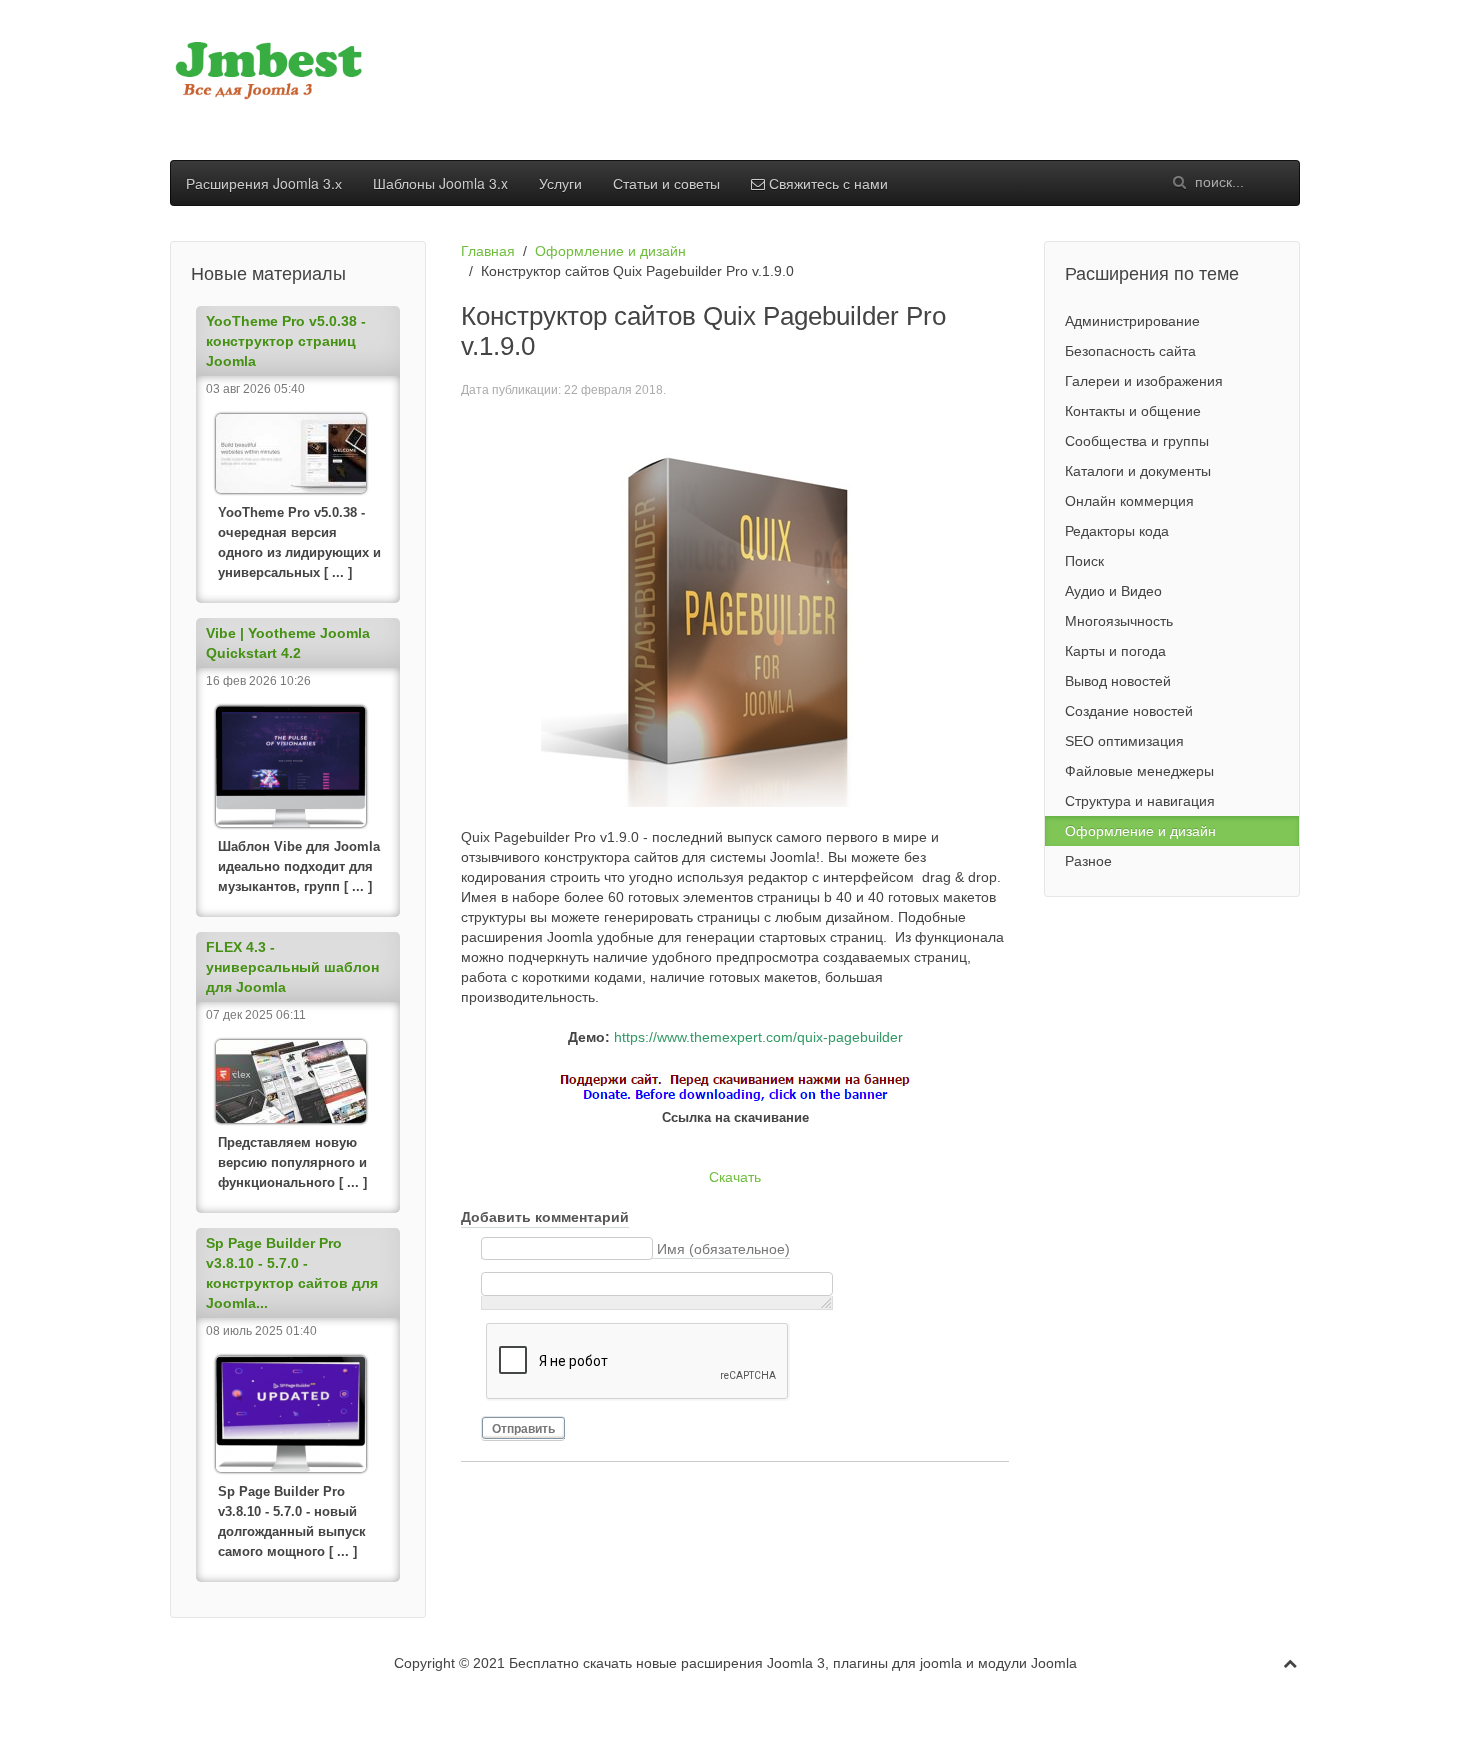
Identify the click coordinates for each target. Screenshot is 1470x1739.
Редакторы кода (1117, 531)
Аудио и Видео (1113, 591)
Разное (1088, 861)
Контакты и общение (1133, 411)
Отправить (523, 1429)
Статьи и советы (666, 183)
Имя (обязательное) (723, 1249)
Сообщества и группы (1137, 441)
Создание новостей (1129, 711)
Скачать (735, 1177)
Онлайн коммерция (1129, 501)
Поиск (1084, 561)
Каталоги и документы (1138, 471)
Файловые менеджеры (1139, 771)
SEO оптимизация (1124, 741)
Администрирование (1132, 321)
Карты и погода (1115, 651)
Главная (488, 251)
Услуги (560, 183)
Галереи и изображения (1144, 381)
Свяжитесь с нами (826, 183)
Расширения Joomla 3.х (264, 183)
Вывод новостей (1118, 681)
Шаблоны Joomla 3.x (440, 183)
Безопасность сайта (1130, 351)
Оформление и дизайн (610, 251)
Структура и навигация (1140, 801)
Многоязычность (1119, 621)
